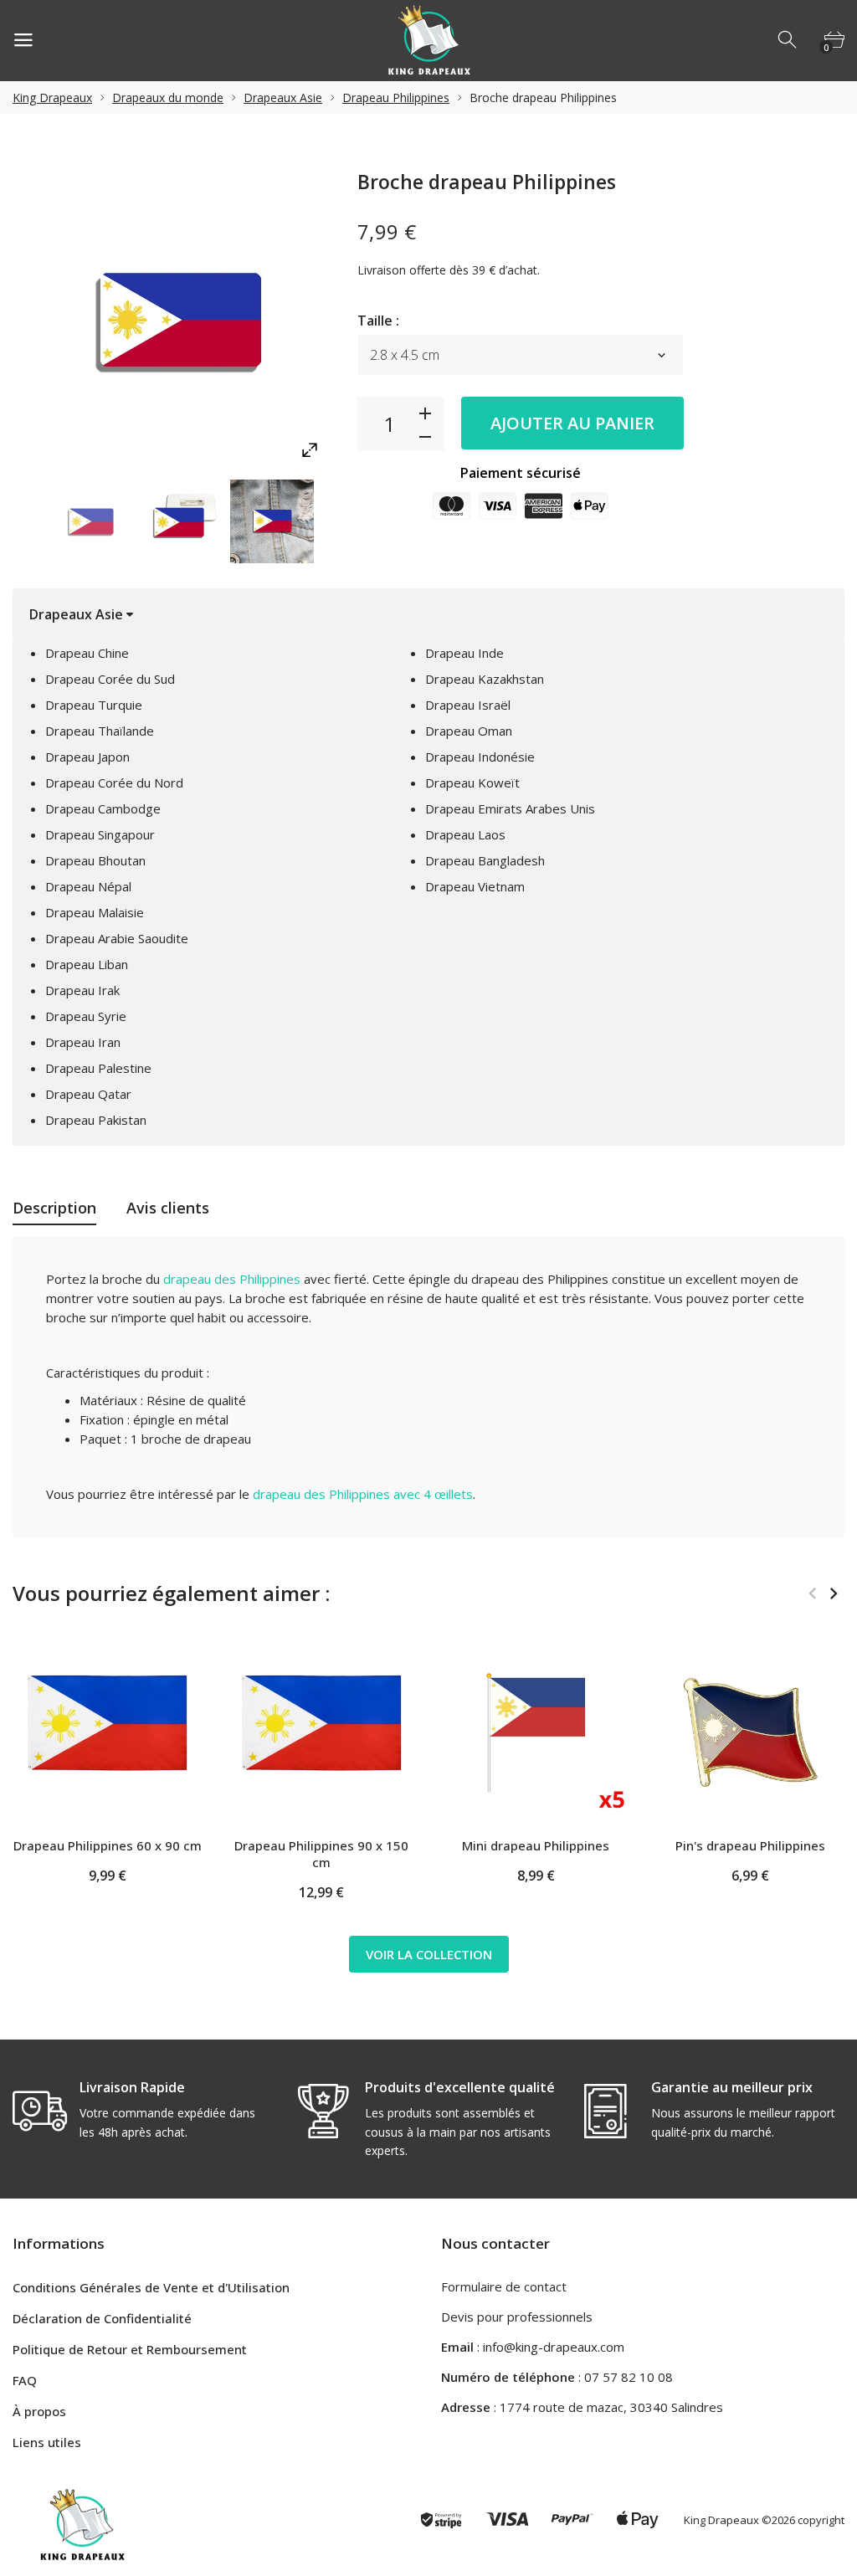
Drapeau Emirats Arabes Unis (510, 808)
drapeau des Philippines (232, 1279)
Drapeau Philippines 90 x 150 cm (321, 1854)
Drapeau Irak (82, 990)
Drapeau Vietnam (475, 886)
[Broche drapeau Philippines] (91, 521)
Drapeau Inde (464, 653)
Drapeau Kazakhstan (485, 679)
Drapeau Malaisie (95, 912)
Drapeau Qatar (88, 1094)
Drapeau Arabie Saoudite (117, 938)
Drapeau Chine (87, 653)
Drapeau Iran (83, 1042)
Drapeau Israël (468, 705)
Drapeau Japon (87, 757)
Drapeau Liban (87, 964)
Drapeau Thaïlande (100, 731)
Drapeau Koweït (472, 783)
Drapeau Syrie (86, 1016)
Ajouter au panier (572, 423)
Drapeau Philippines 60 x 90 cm (108, 1845)
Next (833, 1593)
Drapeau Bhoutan (95, 860)
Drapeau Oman (469, 731)
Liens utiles (47, 2442)
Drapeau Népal (88, 886)
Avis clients (168, 1208)
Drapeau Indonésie (480, 757)
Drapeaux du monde (168, 97)
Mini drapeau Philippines (536, 1845)
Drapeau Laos (465, 834)
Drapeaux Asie (283, 97)
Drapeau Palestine (98, 1068)
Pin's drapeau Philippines (750, 1845)
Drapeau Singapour (100, 834)
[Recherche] (788, 40)
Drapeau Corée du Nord (114, 783)
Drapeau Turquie (94, 705)
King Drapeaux (52, 97)
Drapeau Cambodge (103, 808)
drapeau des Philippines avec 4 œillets (363, 1494)
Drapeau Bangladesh (485, 860)
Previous (812, 1593)
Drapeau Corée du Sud (110, 679)
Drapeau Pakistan (96, 1120)
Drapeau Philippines (396, 97)
